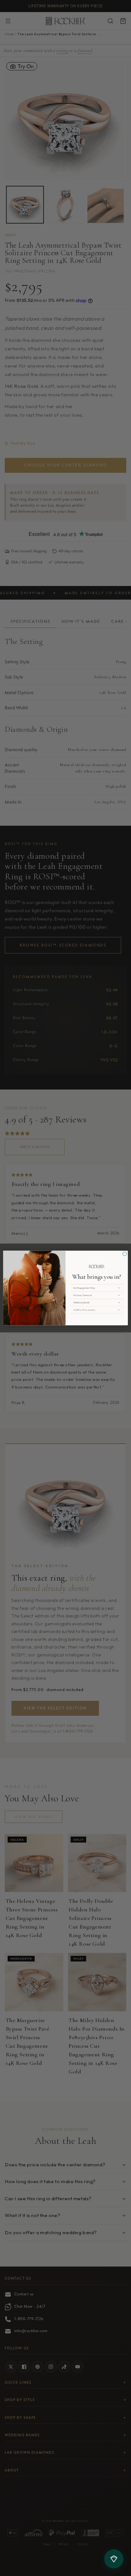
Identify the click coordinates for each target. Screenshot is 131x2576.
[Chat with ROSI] (114, 2559)
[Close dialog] (125, 1254)
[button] (97, 1288)
